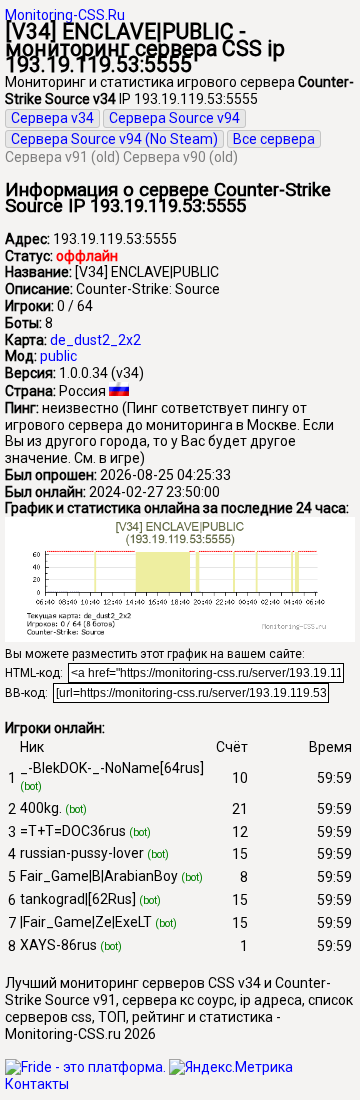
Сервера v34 (52, 118)
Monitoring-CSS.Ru (65, 15)
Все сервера (274, 139)
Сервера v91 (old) (62, 157)
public (58, 356)
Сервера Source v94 (174, 118)
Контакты (37, 1084)
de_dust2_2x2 (95, 340)
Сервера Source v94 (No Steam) (114, 139)
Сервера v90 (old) (180, 157)
